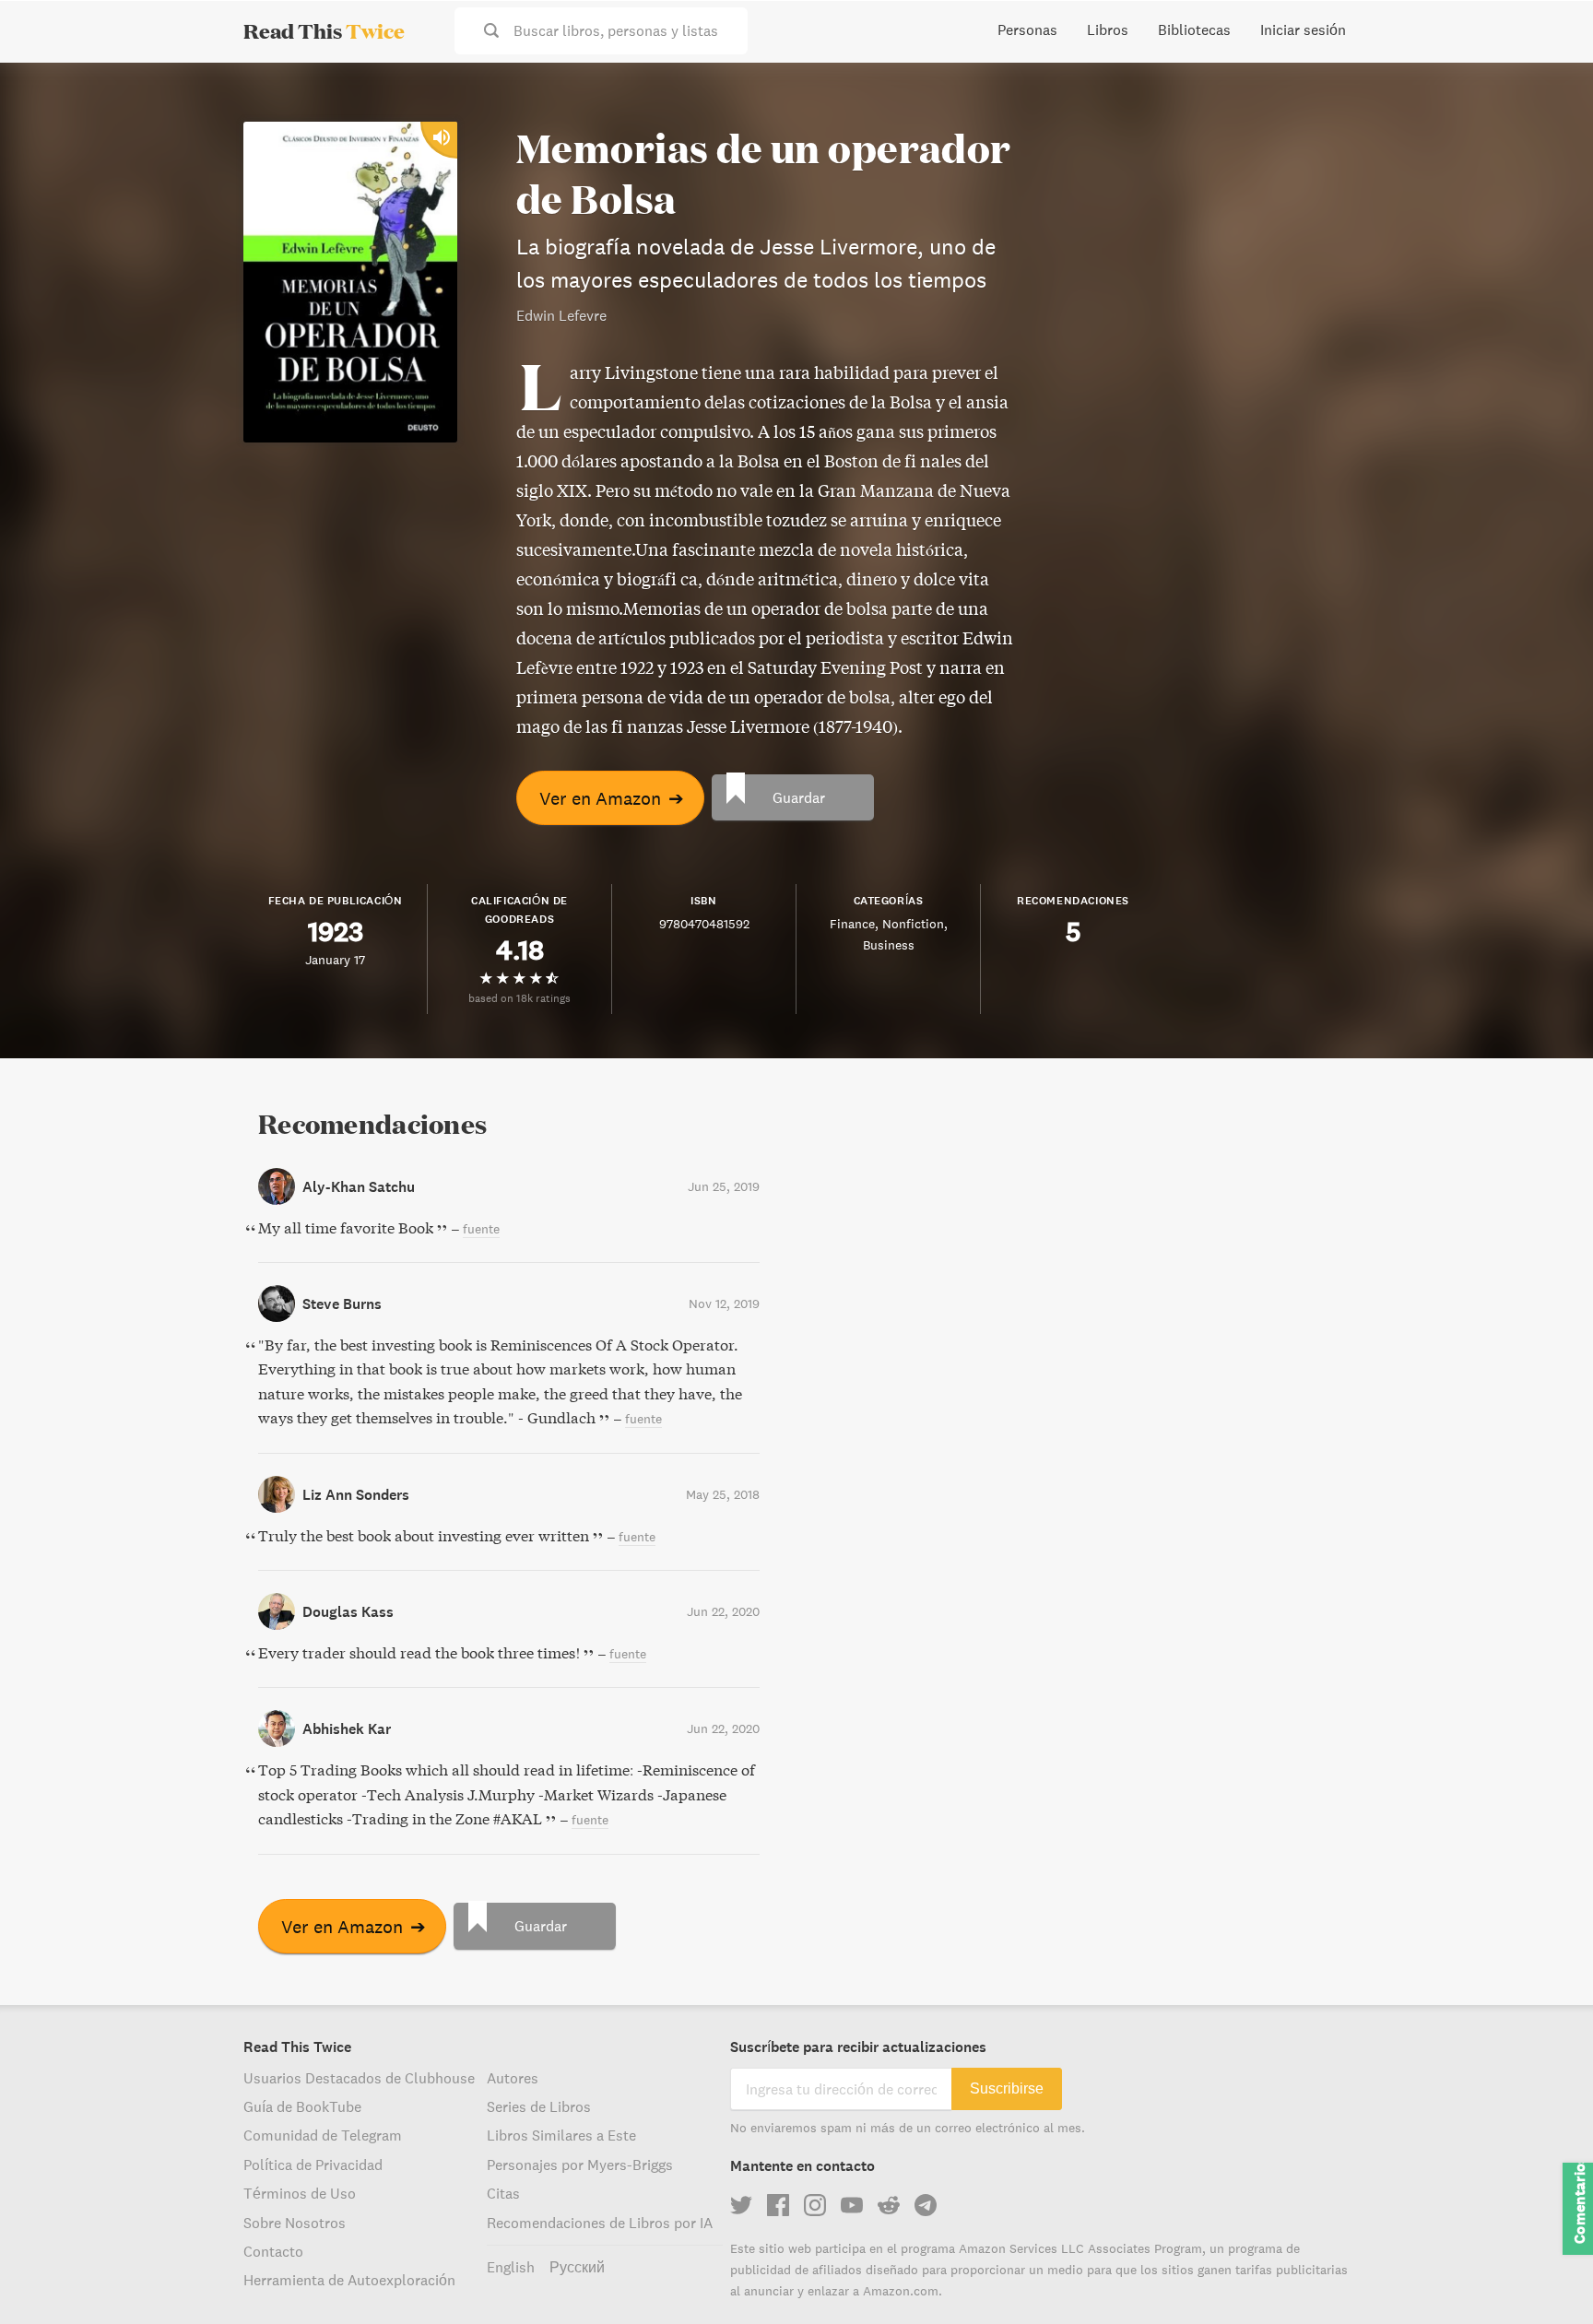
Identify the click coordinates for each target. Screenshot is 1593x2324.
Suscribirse (1007, 2088)
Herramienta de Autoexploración (349, 2280)
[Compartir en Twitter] (1549, 92)
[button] (1545, 2276)
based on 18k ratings (519, 998)
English (511, 2267)
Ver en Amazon (612, 798)
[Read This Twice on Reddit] (889, 2205)
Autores (513, 2078)
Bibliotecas (1194, 29)
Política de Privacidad (313, 2165)
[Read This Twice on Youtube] (852, 2205)
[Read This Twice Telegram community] (926, 2205)
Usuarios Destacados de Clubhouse (359, 2078)
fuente (481, 1229)
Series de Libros (539, 2106)
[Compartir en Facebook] (1549, 125)
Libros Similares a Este (561, 2135)
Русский (577, 2267)
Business (889, 945)
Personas (1027, 29)
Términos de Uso (300, 2193)
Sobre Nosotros (295, 2223)
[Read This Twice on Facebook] (778, 2205)
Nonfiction (913, 924)
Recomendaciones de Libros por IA (600, 2223)
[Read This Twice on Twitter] (741, 2205)
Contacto (273, 2251)
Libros (1108, 29)
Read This (324, 30)
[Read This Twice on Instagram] (815, 2205)
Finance (852, 924)
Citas (503, 2193)
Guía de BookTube (302, 2106)
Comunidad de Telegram (323, 2135)
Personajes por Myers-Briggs (580, 2165)
